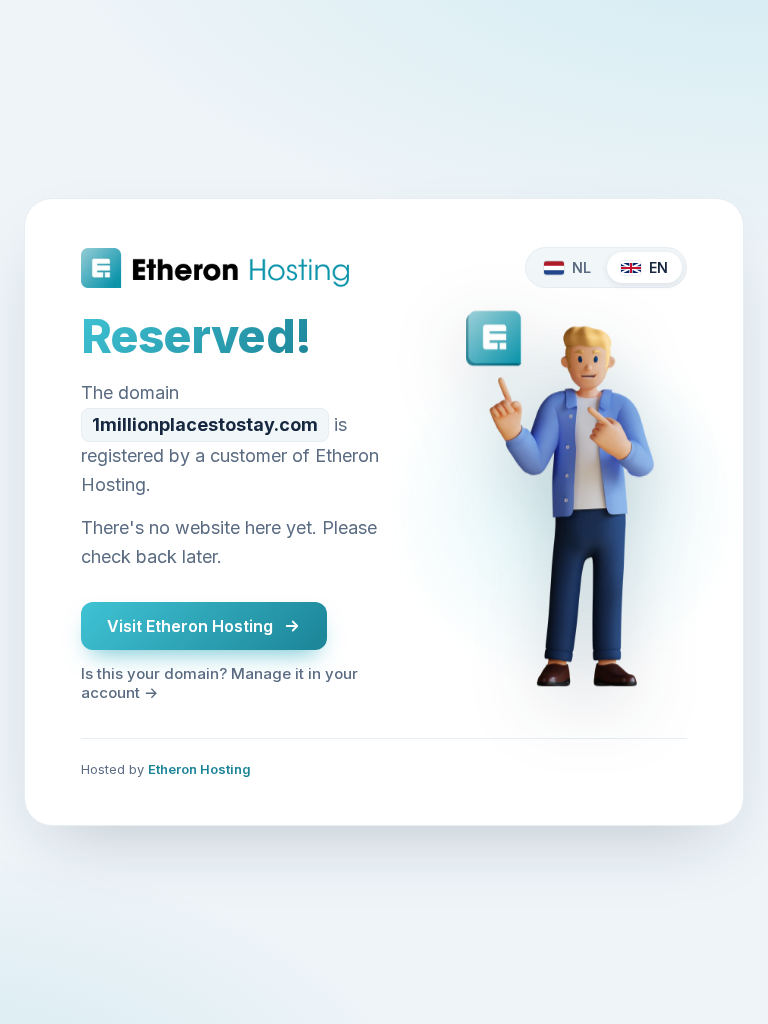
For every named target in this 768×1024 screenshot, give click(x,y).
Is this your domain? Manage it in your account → (219, 683)
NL (581, 267)
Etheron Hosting (199, 769)
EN (658, 267)
